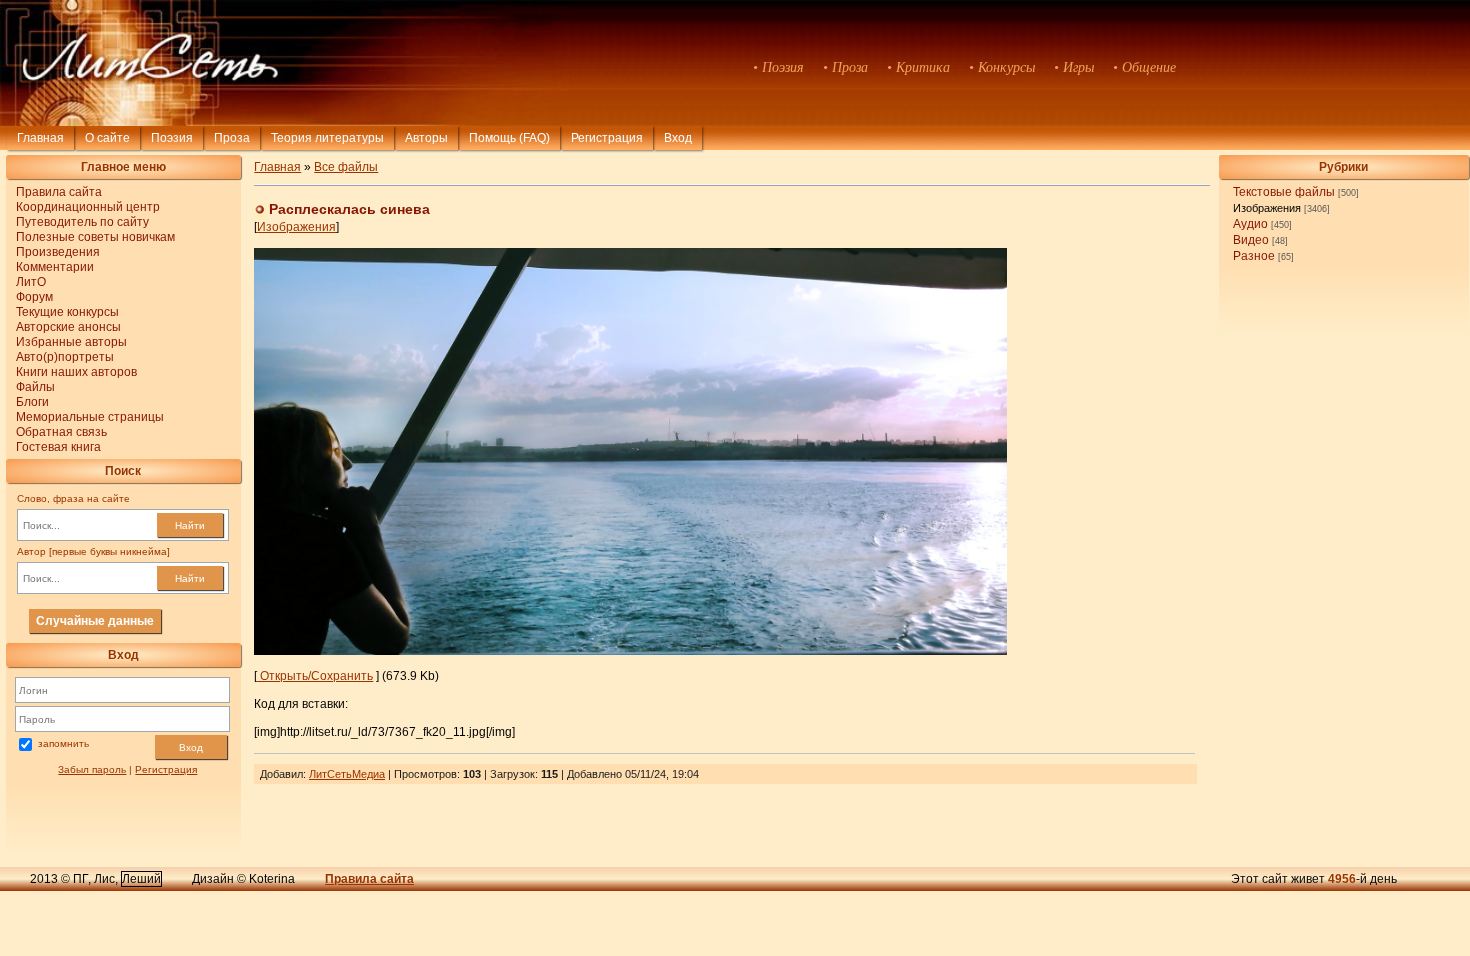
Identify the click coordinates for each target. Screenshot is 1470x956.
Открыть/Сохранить (315, 676)
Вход (191, 747)
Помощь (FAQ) (509, 138)
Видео (1251, 240)
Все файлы (346, 167)
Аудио (1250, 224)
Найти (190, 525)
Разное (1254, 256)
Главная (40, 138)
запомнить (63, 743)
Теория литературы (327, 138)
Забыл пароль (92, 769)
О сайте (107, 138)
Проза (232, 138)
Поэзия (172, 138)
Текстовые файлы (1284, 192)
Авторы (426, 138)
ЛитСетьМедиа (347, 774)
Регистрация (607, 138)
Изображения (1267, 208)
